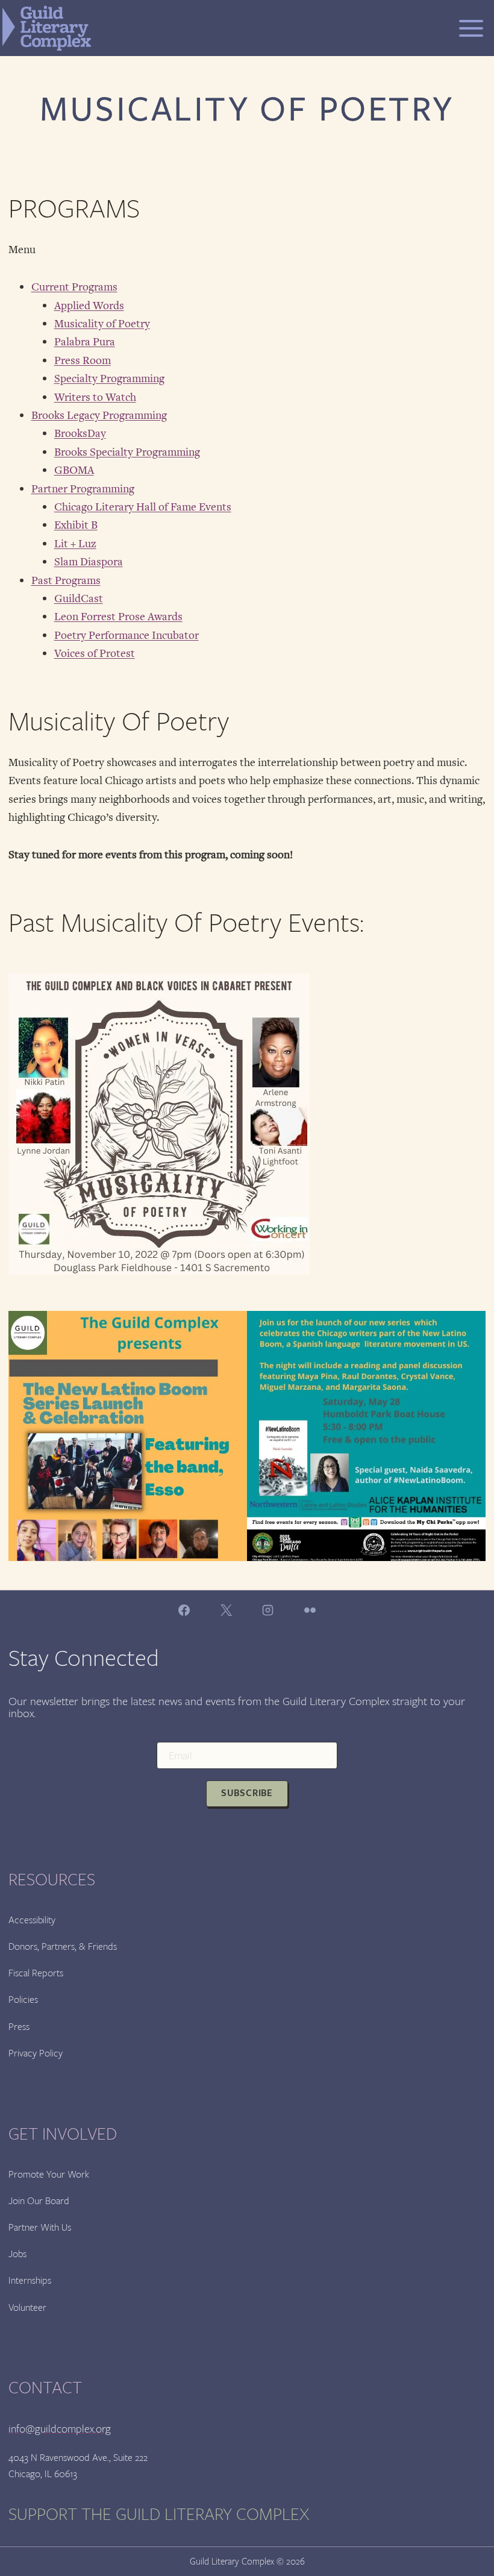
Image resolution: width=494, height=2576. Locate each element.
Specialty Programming (109, 379)
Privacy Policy (36, 2053)
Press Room (83, 360)
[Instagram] (268, 1610)
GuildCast (79, 598)
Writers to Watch (95, 397)
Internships (30, 2280)
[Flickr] (310, 1610)
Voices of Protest (95, 653)
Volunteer (27, 2307)
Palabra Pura (85, 342)
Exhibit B (76, 525)
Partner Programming (83, 489)
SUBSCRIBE (247, 1793)
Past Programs (66, 580)
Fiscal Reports (36, 1973)
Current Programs (74, 287)
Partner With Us (40, 2227)
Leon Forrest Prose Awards (118, 617)
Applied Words (89, 306)
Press (19, 2027)
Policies (23, 2000)
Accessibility (32, 1920)
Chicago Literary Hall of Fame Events (143, 507)
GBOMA (74, 470)
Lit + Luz (75, 544)
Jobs (17, 2254)
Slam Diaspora (89, 562)
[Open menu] (471, 28)
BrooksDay (80, 433)
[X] (226, 1610)
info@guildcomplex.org (60, 2429)
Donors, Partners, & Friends (63, 1946)
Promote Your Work (49, 2174)
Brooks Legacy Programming (99, 415)
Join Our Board (39, 2201)
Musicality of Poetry (102, 324)
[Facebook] (184, 1610)
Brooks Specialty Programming (127, 452)
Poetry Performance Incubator (127, 635)
